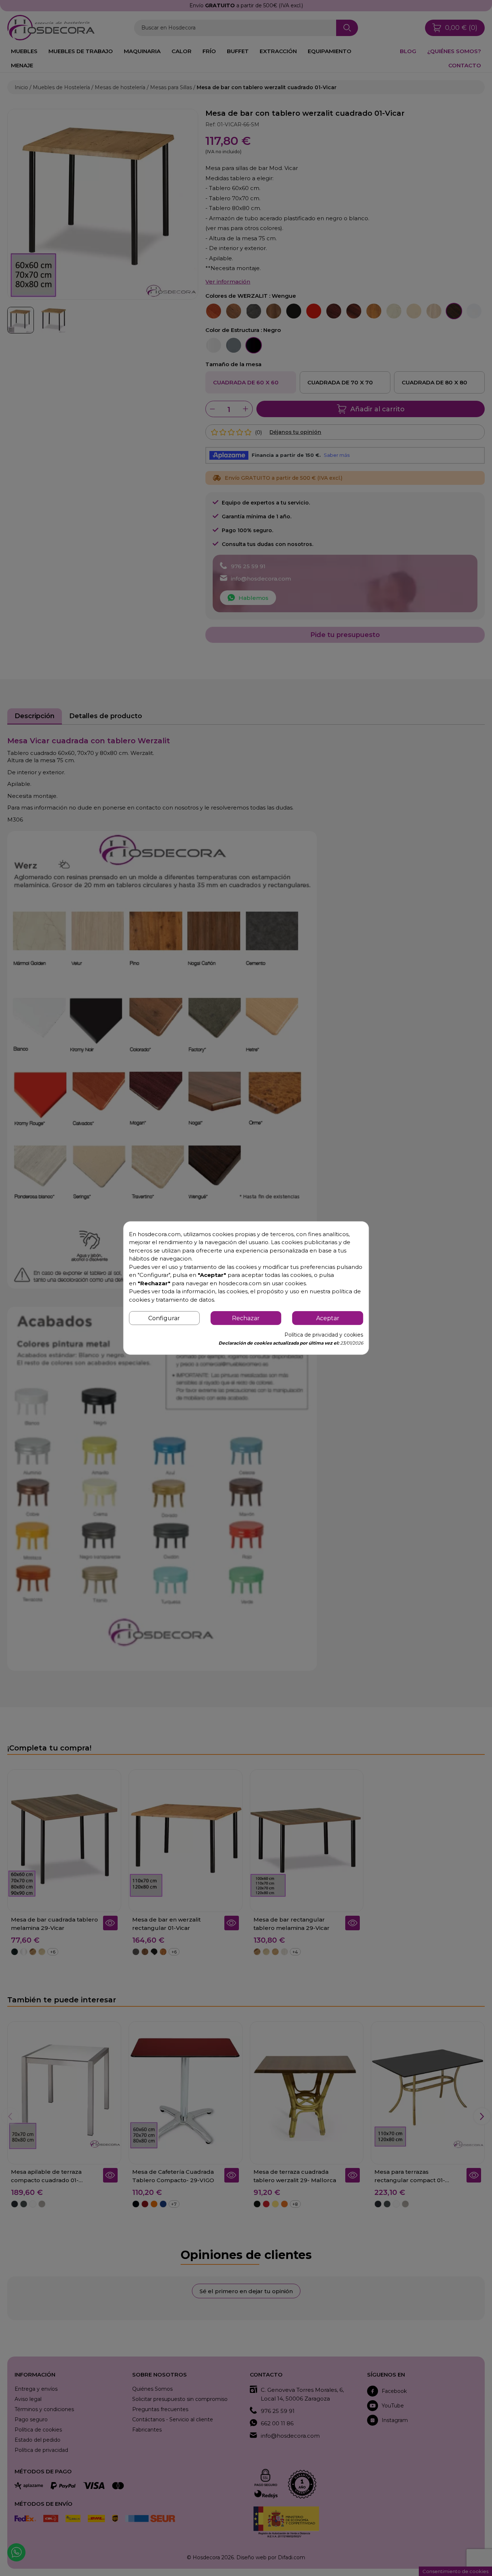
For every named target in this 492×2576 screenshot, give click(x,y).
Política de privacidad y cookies (324, 1335)
